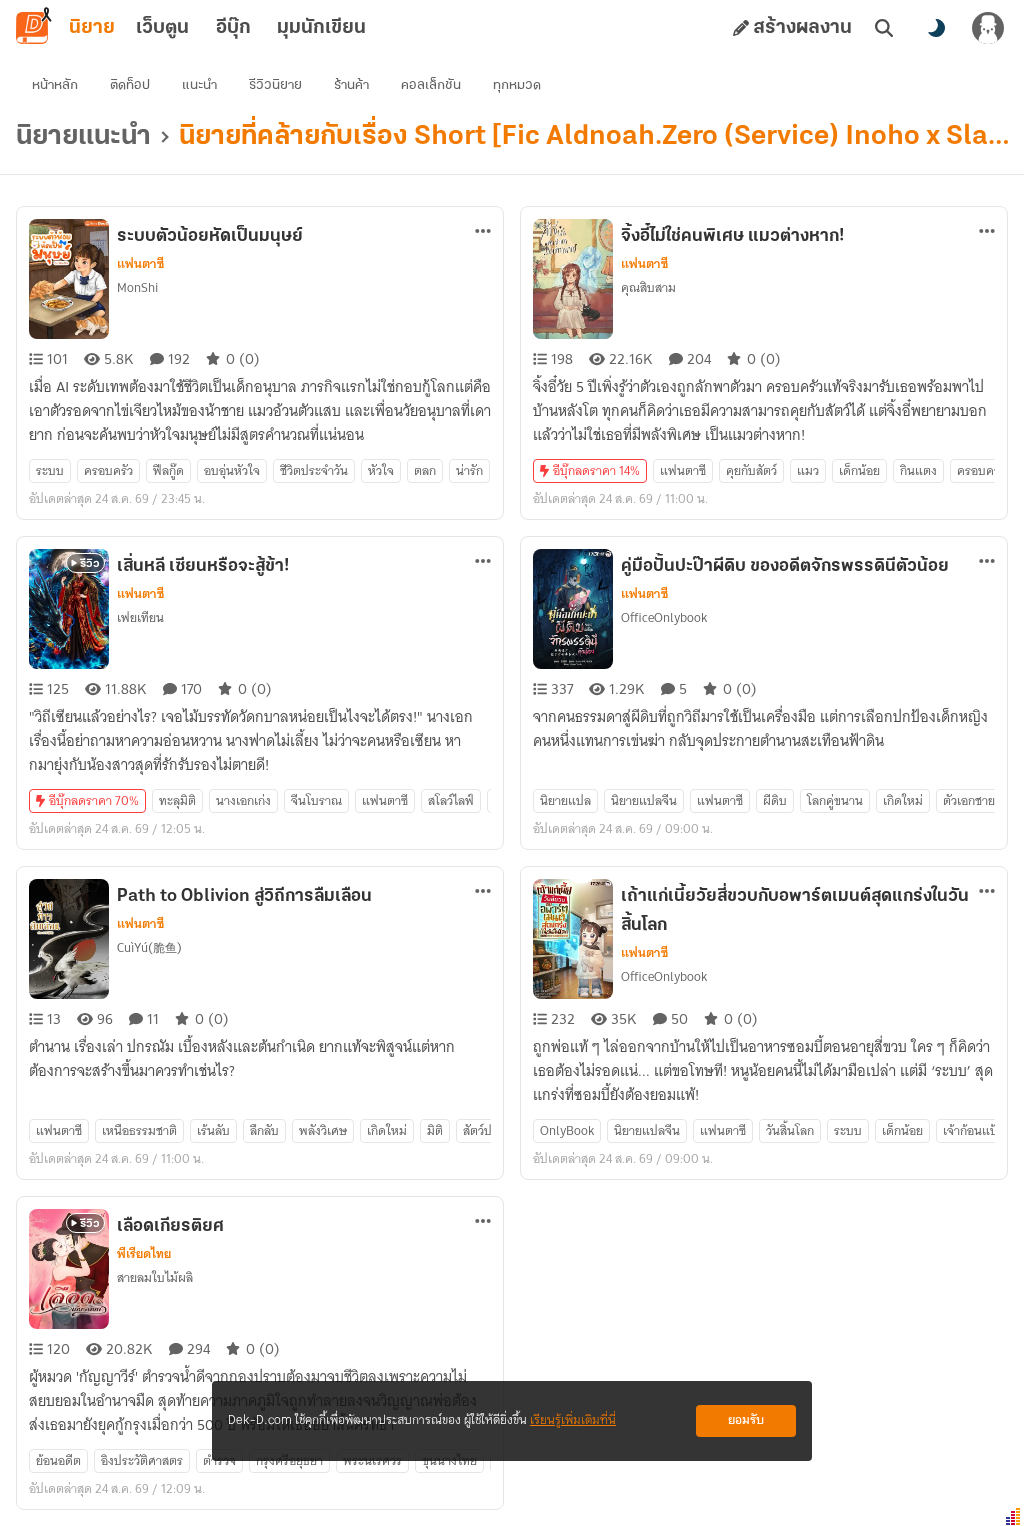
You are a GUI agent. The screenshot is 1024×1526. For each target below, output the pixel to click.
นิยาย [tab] (92, 28)
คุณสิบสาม (648, 287)
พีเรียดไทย (144, 1254)
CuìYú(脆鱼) (149, 947)
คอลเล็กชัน (431, 85)
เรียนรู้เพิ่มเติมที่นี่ (573, 1420)
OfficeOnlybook (664, 617)
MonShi (137, 287)
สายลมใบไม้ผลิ (155, 1277)
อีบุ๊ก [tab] (233, 28)
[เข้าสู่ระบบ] (988, 28)
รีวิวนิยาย (275, 85)
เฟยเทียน (140, 617)
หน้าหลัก (55, 85)
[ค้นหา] (884, 28)
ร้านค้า (351, 85)
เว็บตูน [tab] (162, 28)
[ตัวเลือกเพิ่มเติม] (483, 231)
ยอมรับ (746, 1420)
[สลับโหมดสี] (936, 28)
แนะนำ (199, 85)
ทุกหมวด (517, 85)
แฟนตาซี (140, 264)
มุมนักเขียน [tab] (321, 28)
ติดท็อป (130, 85)
